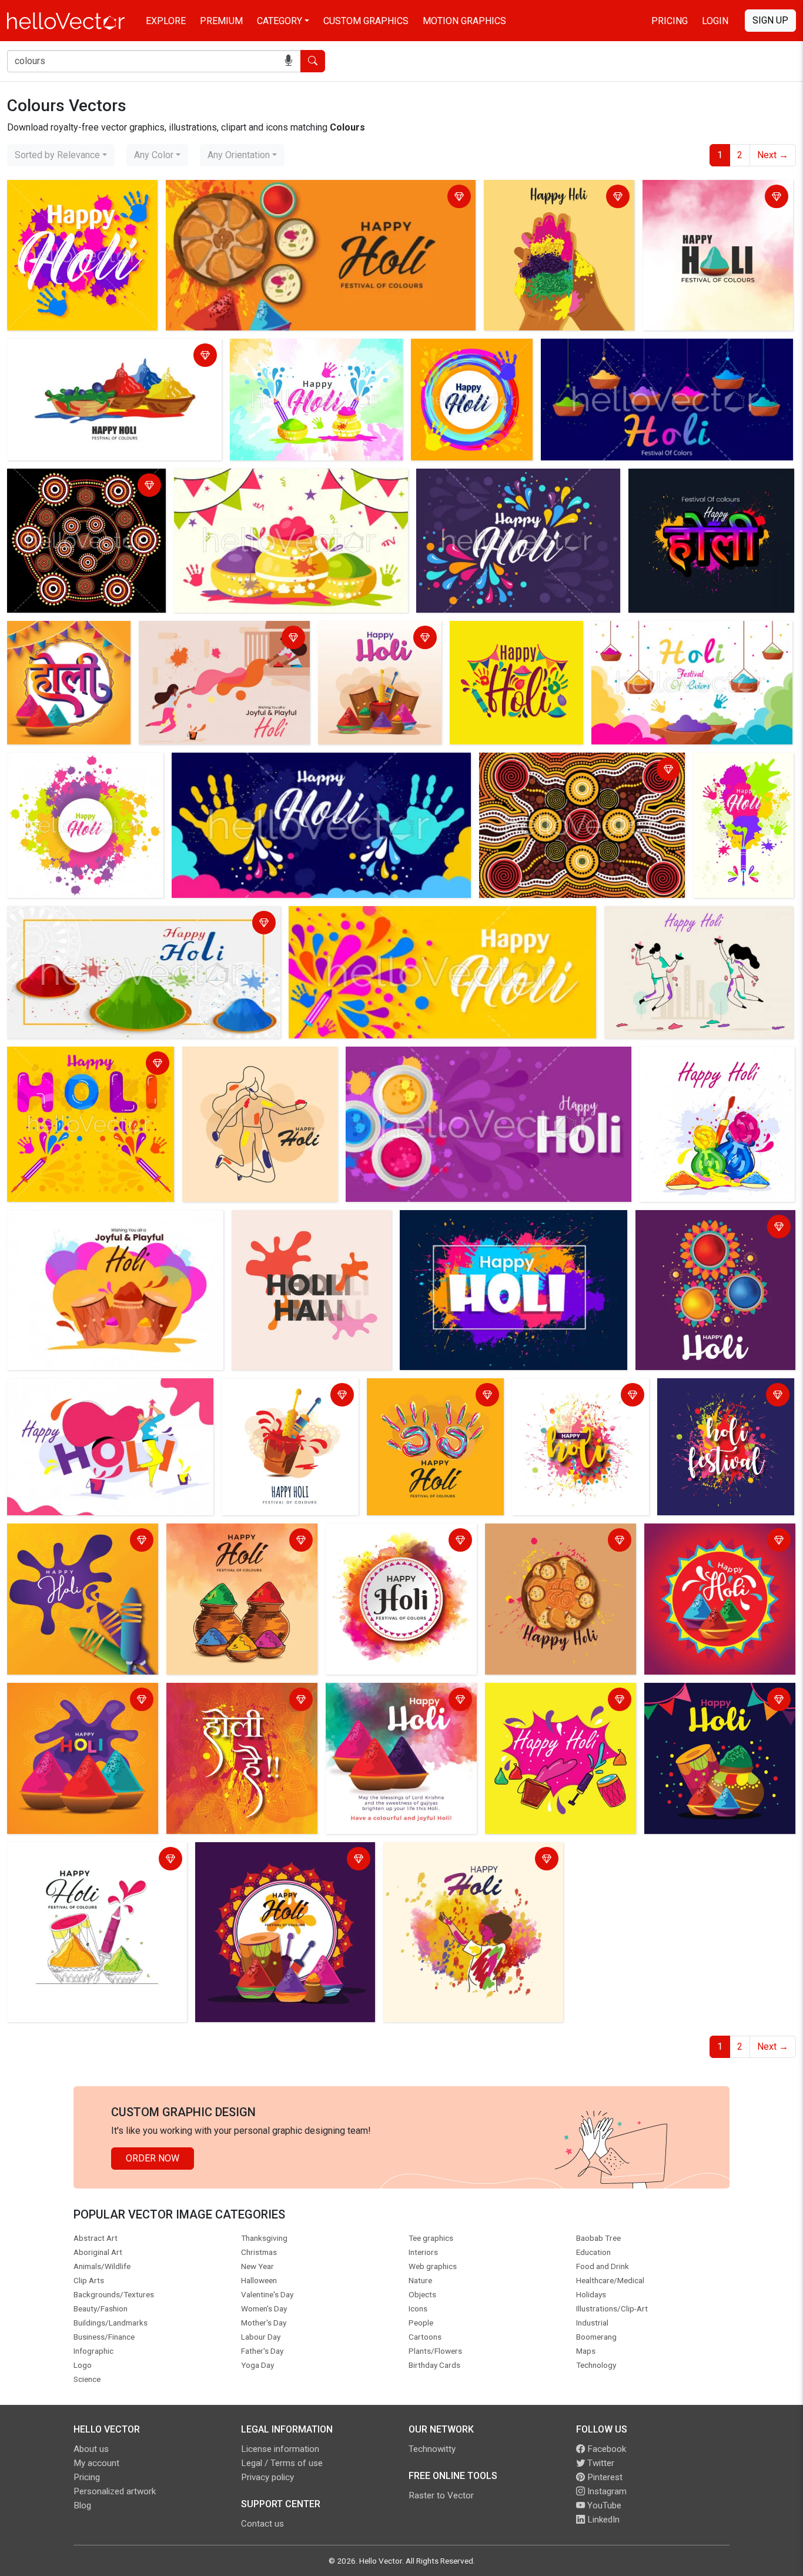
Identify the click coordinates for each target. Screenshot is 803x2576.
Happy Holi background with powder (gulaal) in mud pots (228, 1541)
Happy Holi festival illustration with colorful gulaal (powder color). (719, 1701)
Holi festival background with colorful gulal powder (115, 917)
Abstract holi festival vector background (472, 357)
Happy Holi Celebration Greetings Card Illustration (398, 1701)
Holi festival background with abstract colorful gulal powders (650, 357)
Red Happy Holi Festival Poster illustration (713, 1541)
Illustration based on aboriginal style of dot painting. (86, 487)
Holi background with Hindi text (66, 639)
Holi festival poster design (377, 632)
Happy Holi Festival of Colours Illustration (97, 350)
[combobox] (61, 155)
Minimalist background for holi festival (687, 917)
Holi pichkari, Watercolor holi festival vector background (728, 785)
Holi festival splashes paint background (718, 1396)
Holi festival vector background (75, 1058)
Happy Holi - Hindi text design (694, 480)
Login (715, 21)
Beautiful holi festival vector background (261, 480)
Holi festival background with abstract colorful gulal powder (472, 1058)
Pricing (670, 21)
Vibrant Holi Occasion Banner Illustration (548, 1701)
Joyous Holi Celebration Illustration (379, 1541)
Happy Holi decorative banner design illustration (275, 1860)
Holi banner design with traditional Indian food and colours (289, 191)
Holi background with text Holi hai (304, 1221)
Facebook (605, 2449)
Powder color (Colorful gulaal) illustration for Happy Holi (72, 1701)
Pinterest (604, 2477)
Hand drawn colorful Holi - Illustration (87, 1853)
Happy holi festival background (467, 1221)
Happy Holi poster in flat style (72, 1534)
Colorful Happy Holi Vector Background (225, 1701)
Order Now (153, 2158)
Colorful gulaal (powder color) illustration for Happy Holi (704, 1065)
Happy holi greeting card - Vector (79, 1221)
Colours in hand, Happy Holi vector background (558, 198)
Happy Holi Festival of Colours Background (710, 198)
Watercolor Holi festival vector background (579, 1396)
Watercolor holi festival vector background (296, 357)
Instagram (606, 2491)
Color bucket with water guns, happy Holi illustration (286, 1396)
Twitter (600, 2463)
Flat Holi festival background (245, 1058)
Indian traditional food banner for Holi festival (556, 1541)
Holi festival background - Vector (507, 639)
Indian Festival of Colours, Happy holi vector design (79, 198)
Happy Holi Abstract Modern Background (95, 1389)
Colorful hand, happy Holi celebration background (422, 1396)
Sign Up (770, 20)
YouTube (603, 2505)
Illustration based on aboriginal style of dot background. (571, 771)
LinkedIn (602, 2520)
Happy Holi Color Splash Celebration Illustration (462, 1860)
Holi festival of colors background (709, 1221)
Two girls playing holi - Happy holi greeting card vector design (212, 639)
